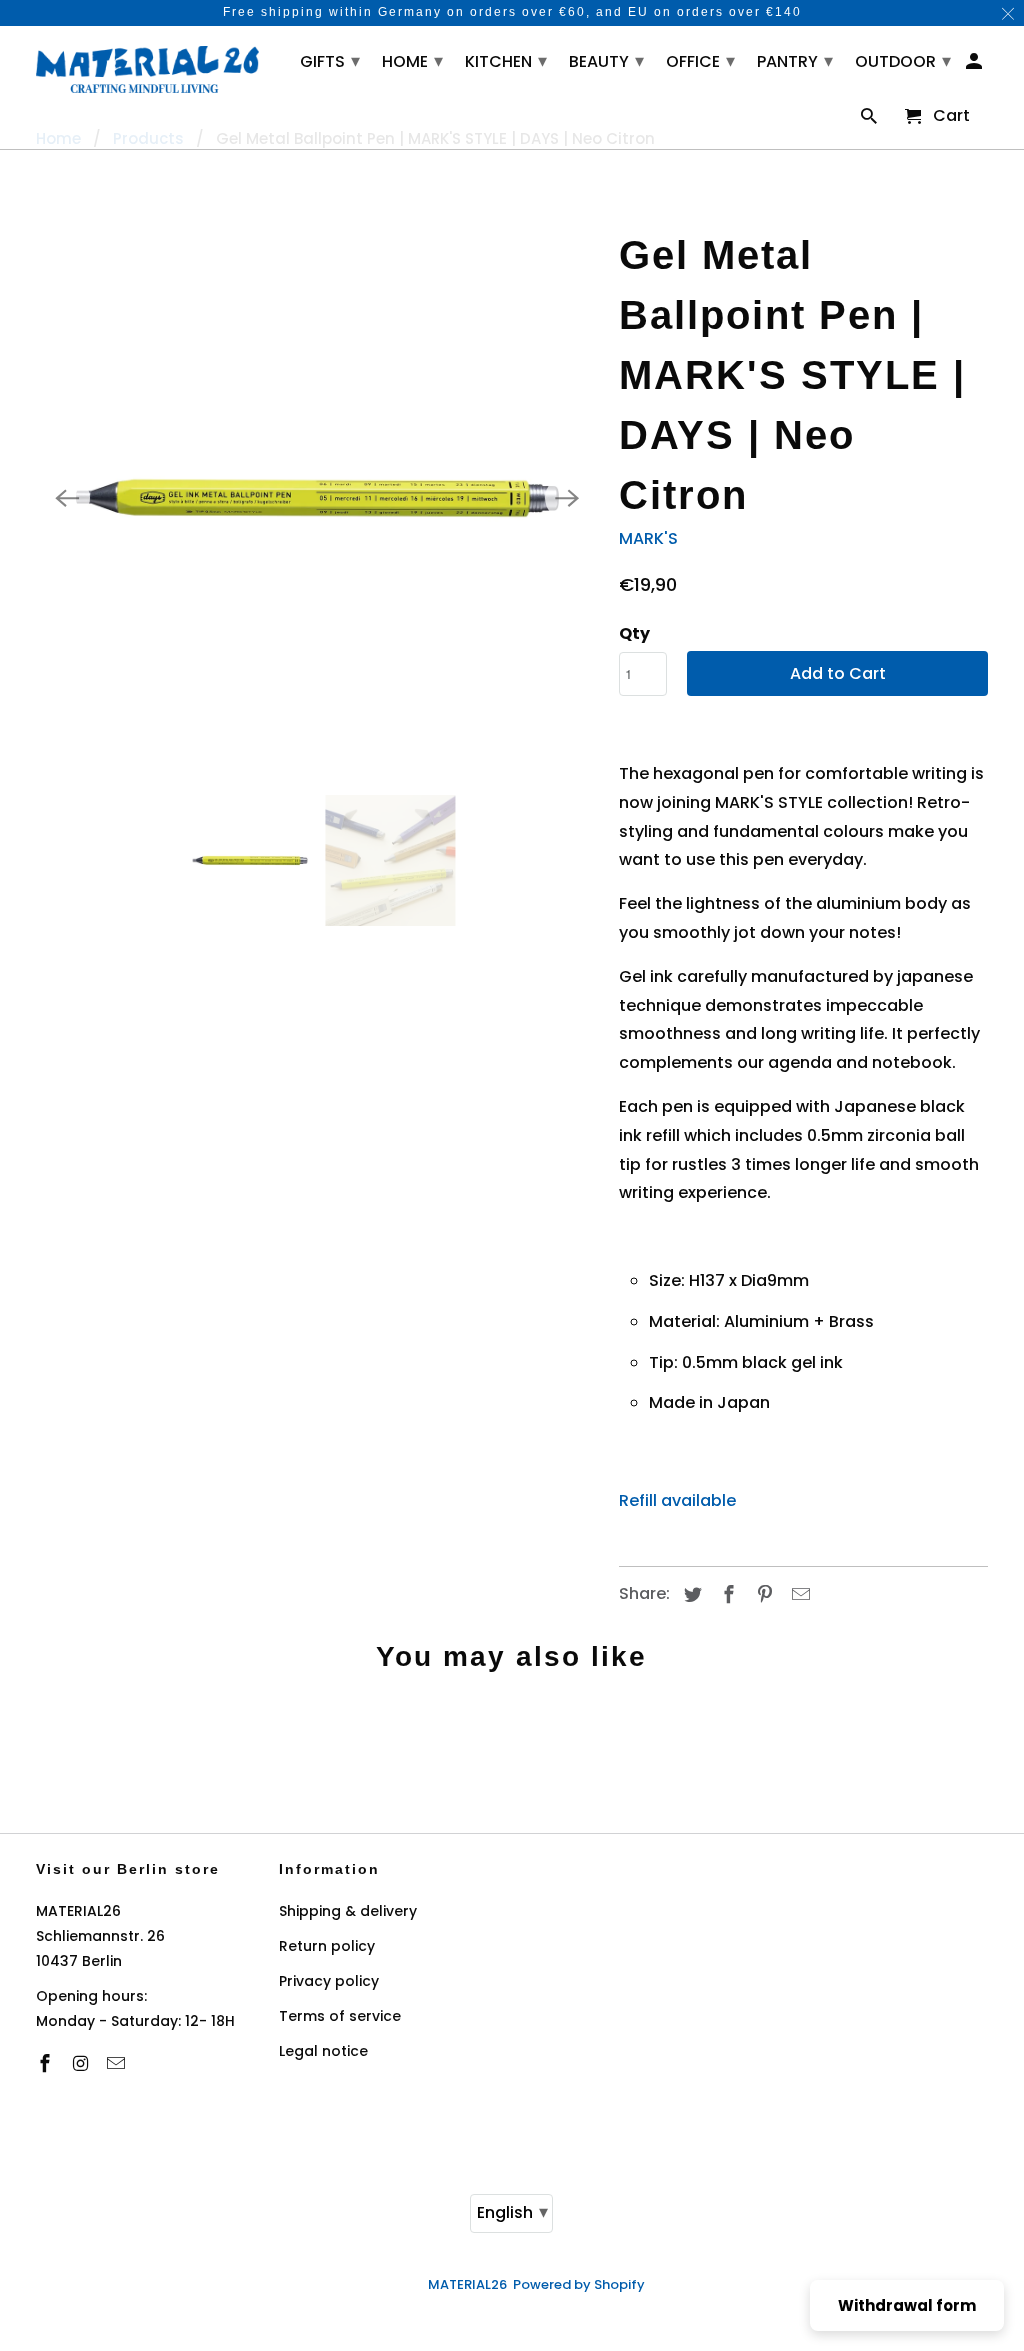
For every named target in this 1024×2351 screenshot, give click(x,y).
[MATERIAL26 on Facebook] (47, 2063)
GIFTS (330, 60)
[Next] (567, 498)
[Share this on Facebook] (726, 1594)
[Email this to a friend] (798, 1594)
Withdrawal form (907, 2305)
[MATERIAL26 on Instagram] (82, 2063)
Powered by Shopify (579, 2284)
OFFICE (700, 60)
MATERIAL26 (467, 2284)
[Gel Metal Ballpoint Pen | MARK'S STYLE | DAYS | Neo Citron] (318, 498)
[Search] (870, 120)
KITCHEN (506, 60)
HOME (412, 60)
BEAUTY (606, 60)
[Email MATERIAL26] (118, 2063)
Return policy (327, 1946)
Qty (634, 633)
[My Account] (975, 65)
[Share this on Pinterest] (762, 1594)
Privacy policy (329, 1981)
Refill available (679, 1500)
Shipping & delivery (348, 1911)
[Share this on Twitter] (690, 1594)
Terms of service (340, 2016)
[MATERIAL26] (147, 67)
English (512, 2211)
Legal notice (323, 2051)
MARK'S (648, 538)
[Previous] (68, 498)
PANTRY (795, 60)
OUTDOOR (903, 60)
